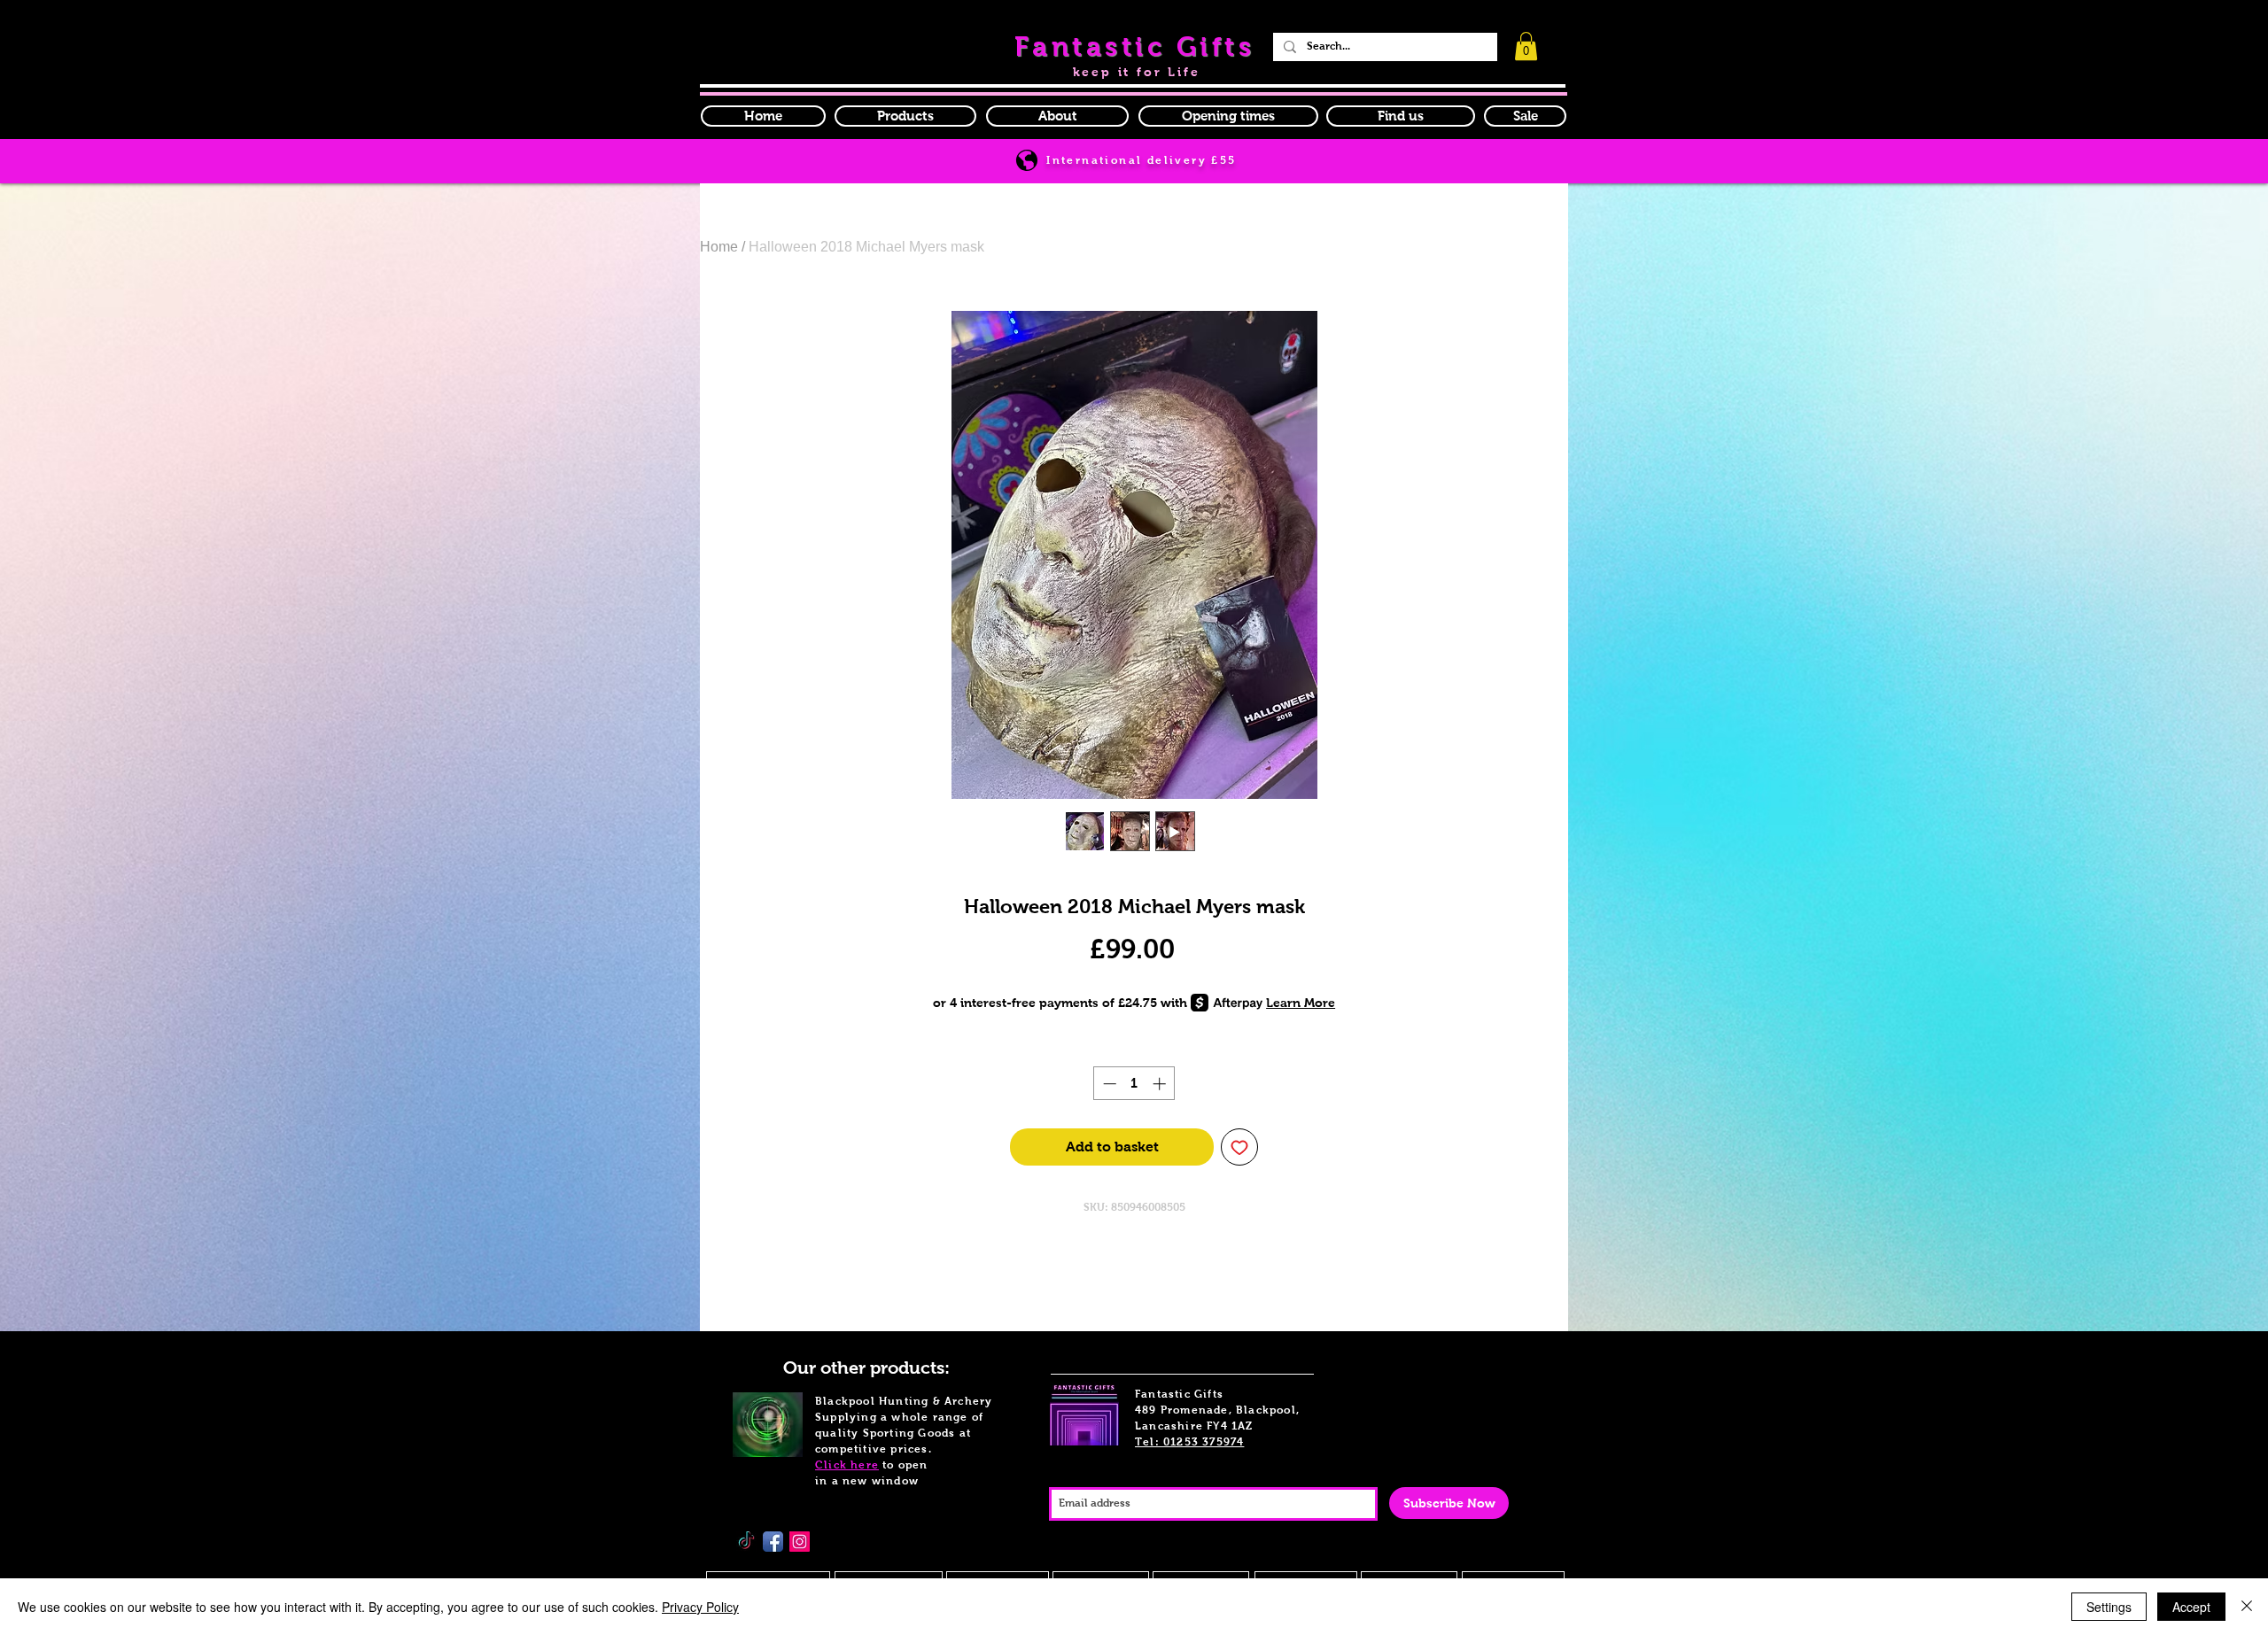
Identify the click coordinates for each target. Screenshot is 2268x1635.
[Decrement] (1108, 1084)
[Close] (2247, 1607)
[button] (1228, 116)
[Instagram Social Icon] (800, 1542)
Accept (2191, 1607)
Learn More (1301, 1003)
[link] (1526, 46)
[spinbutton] (1134, 1084)
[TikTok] (746, 1542)
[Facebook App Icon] (773, 1542)
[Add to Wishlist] (1239, 1147)
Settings (2109, 1607)
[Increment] (1161, 1084)
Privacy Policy (700, 1607)
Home (719, 247)
